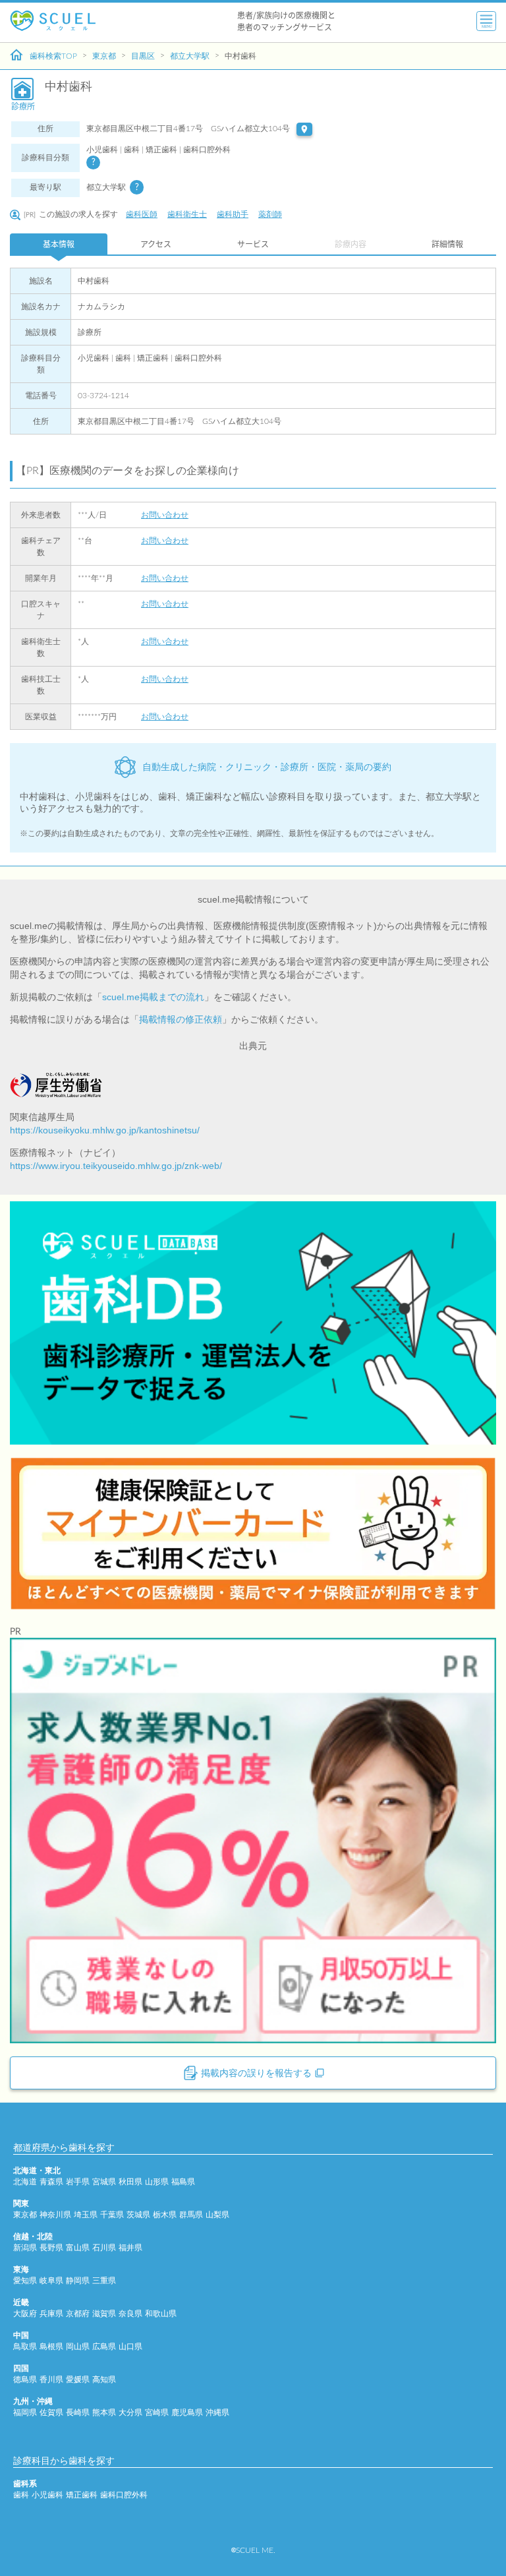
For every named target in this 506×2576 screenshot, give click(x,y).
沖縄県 (217, 2412)
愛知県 (25, 2281)
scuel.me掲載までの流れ (153, 997)
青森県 (51, 2182)
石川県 (104, 2248)
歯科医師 (142, 214)
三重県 (104, 2281)
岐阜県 (51, 2281)
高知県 (104, 2380)
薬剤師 (270, 214)
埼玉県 (86, 2215)
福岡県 (25, 2412)
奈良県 (130, 2314)
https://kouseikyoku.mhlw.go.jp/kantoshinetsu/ (105, 1130)
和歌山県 (161, 2314)
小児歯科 (47, 2495)
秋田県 (130, 2182)
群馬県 (191, 2215)
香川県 (51, 2380)
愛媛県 (78, 2380)
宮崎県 (157, 2412)
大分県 (130, 2412)
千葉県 (112, 2215)
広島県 (104, 2347)
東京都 (104, 56)
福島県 (183, 2182)
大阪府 (25, 2314)
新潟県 (25, 2248)
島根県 (51, 2347)
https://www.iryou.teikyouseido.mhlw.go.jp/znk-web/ (116, 1166)
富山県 (78, 2248)
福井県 (130, 2248)
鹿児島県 (187, 2412)
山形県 (157, 2182)
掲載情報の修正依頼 (181, 1019)
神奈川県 (55, 2215)
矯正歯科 (82, 2495)
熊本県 (104, 2412)
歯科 (21, 2495)
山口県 (130, 2347)
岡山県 (78, 2347)
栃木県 (165, 2215)
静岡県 (78, 2281)
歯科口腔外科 (124, 2495)
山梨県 (217, 2215)
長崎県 (78, 2412)
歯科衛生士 (187, 214)
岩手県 (78, 2182)
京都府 (78, 2314)
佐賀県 (51, 2412)
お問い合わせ (165, 515)
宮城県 (104, 2182)
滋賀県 (104, 2314)
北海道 (25, 2182)
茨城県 (138, 2215)
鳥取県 (25, 2347)
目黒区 (143, 56)
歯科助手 (233, 214)
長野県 (51, 2248)
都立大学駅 (190, 56)
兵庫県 (51, 2314)
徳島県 (25, 2380)
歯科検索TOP (53, 56)
